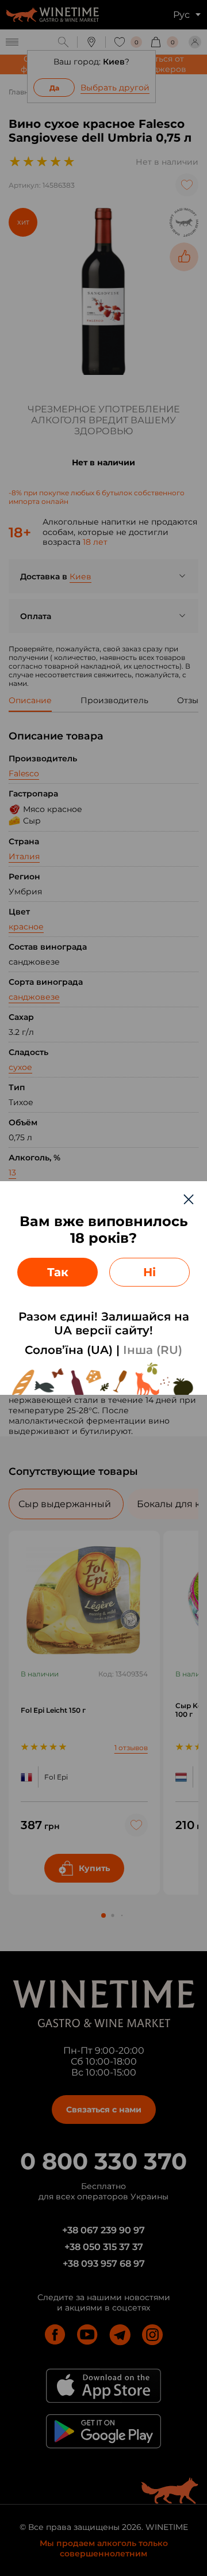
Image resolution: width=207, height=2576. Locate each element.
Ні (149, 1272)
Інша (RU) (153, 1350)
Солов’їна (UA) (69, 1350)
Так (58, 1272)
